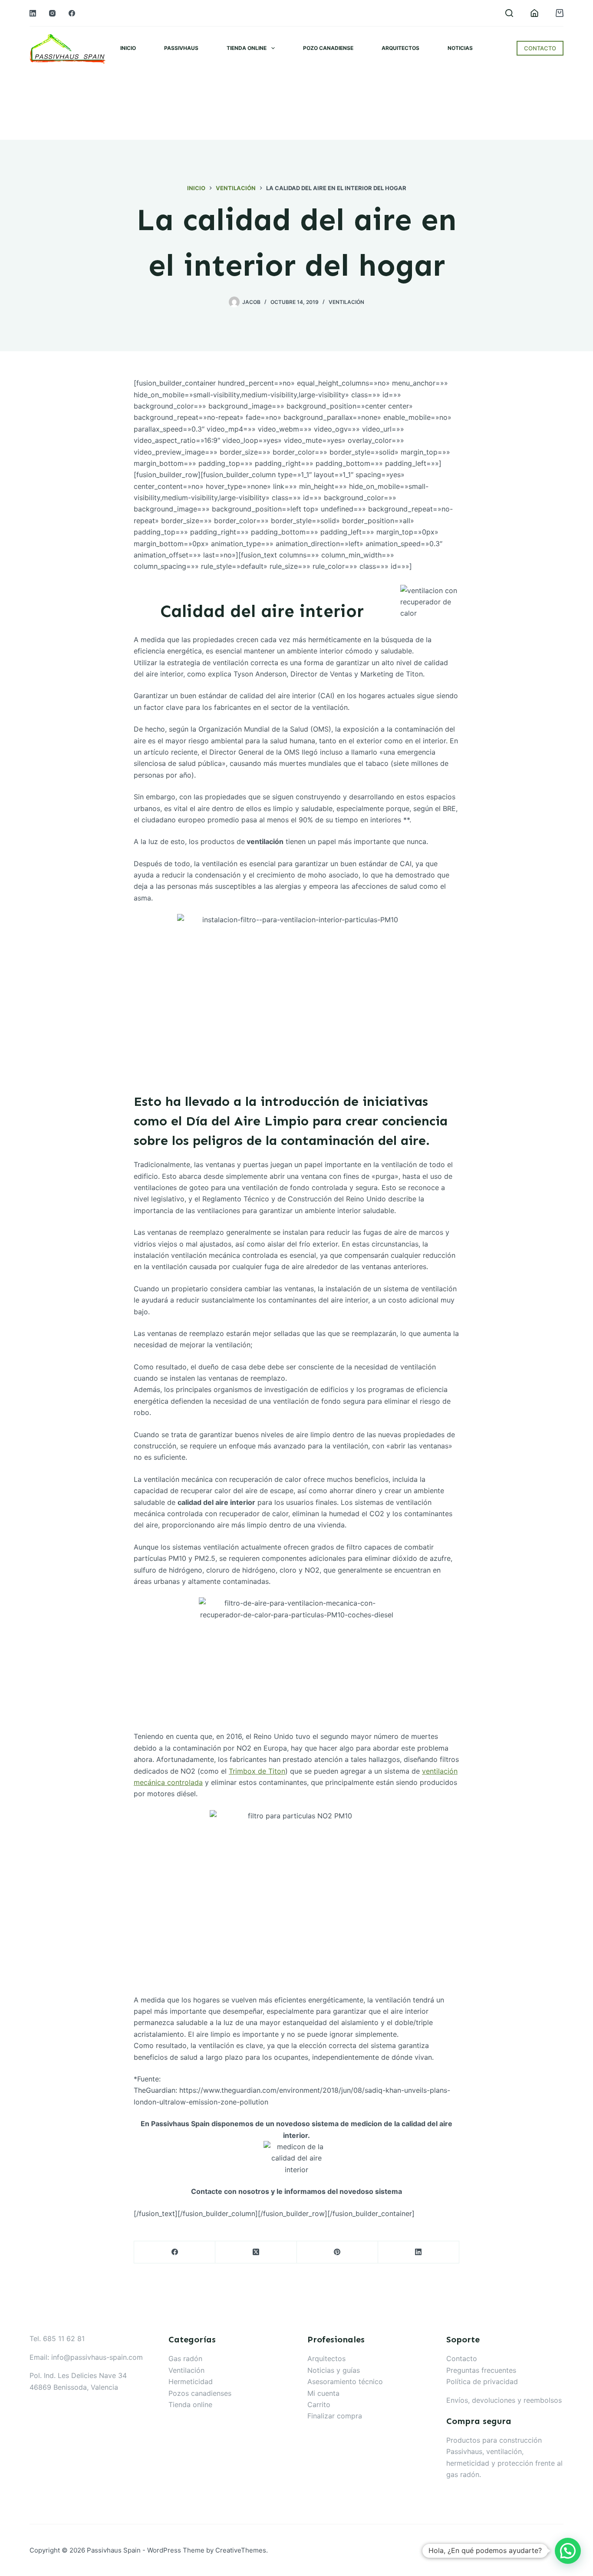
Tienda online (247, 48)
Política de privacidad (482, 2381)
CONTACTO (540, 48)
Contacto (462, 2358)
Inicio (128, 48)
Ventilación (346, 302)
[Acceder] (534, 13)
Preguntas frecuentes (481, 2370)
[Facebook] (72, 13)
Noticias (460, 48)
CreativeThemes (241, 2550)
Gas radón (185, 2358)
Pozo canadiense (328, 48)
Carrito (319, 2404)
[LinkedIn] (33, 13)
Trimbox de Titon (257, 1771)
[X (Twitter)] (256, 2252)
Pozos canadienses (200, 2393)
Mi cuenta (323, 2393)
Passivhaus (181, 48)
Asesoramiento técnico (345, 2381)
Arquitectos (400, 48)
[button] (568, 2551)
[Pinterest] (338, 2252)
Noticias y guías (334, 2370)
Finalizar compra (335, 2416)
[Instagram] (52, 13)
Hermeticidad (191, 2381)
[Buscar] (509, 13)
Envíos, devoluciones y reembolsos (504, 2400)
